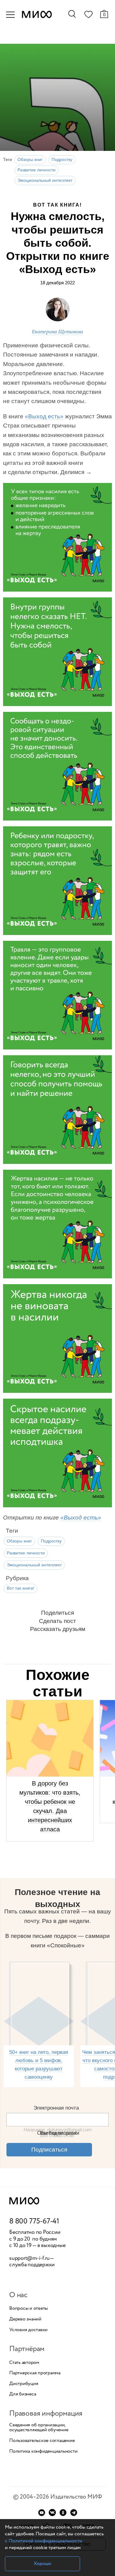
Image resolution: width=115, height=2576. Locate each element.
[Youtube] (42, 2512)
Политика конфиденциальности (43, 2451)
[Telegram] (74, 2512)
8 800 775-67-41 (34, 2222)
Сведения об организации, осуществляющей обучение (39, 2428)
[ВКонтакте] (52, 2512)
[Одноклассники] (63, 2512)
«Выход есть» (44, 416)
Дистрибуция (24, 2384)
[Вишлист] (88, 16)
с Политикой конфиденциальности (44, 2541)
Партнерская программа (35, 2373)
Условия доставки (28, 2330)
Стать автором (24, 2363)
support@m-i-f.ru (29, 2258)
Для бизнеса (23, 2394)
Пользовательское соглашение (42, 2441)
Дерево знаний (25, 2319)
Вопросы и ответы (29, 2309)
